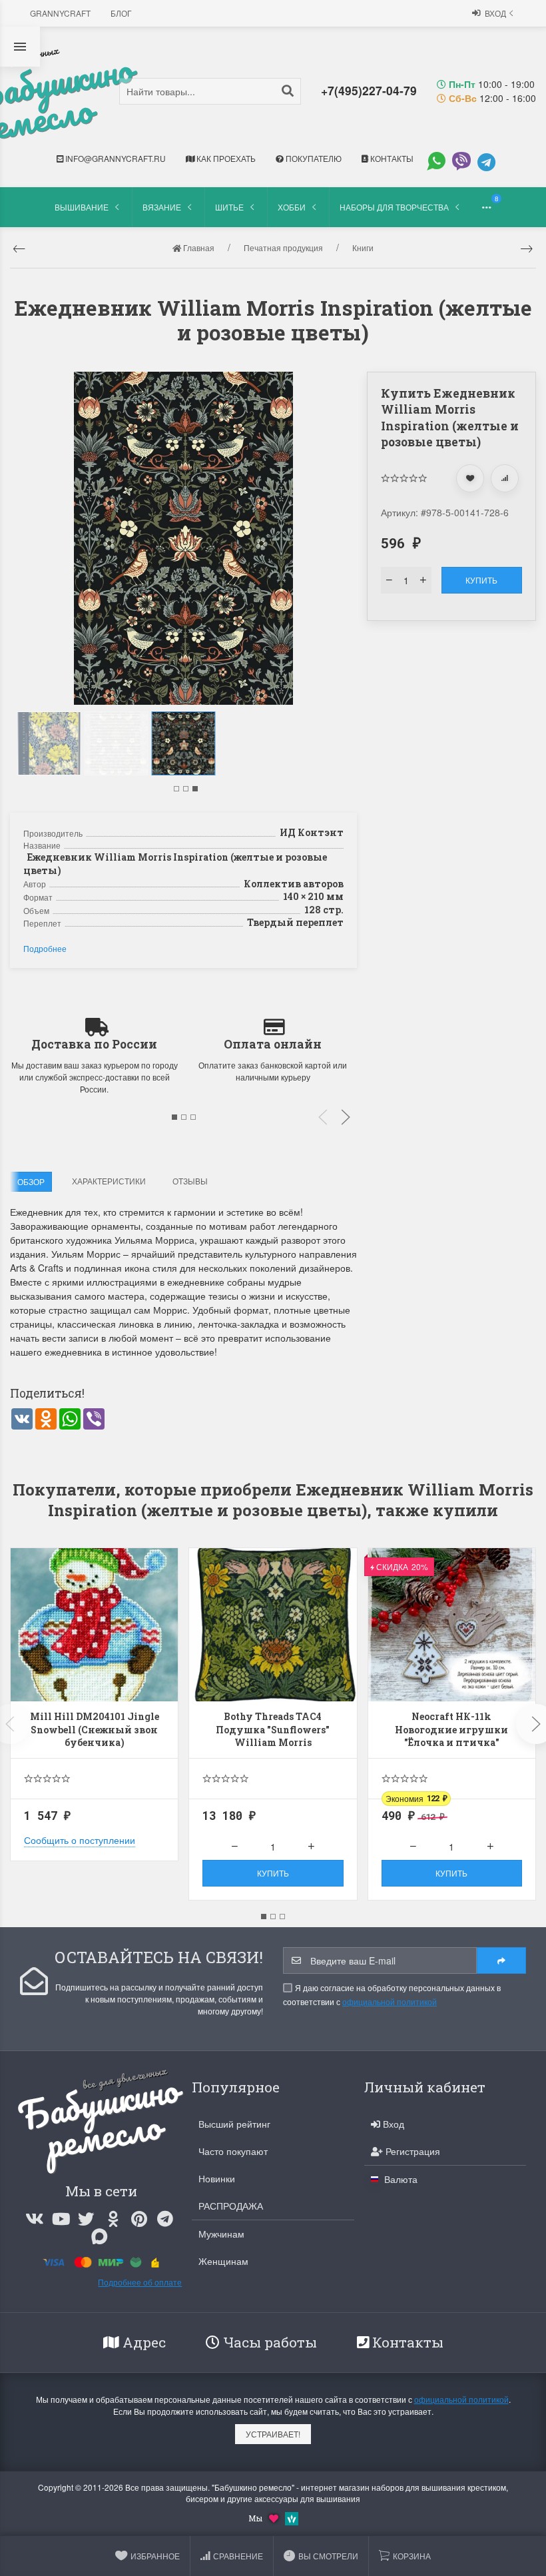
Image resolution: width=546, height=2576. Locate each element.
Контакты (391, 158)
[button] (176, 789)
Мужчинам (221, 2234)
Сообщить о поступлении (80, 1840)
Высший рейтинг (234, 2124)
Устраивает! (273, 2434)
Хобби (292, 207)
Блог (121, 13)
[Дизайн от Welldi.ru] (292, 2517)
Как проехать (225, 158)
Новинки (217, 2178)
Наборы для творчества (394, 207)
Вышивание (82, 207)
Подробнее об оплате (140, 2282)
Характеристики (109, 1181)
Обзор (31, 1181)
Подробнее (45, 948)
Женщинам (223, 2261)
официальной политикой (390, 2001)
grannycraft (60, 13)
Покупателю (313, 158)
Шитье (229, 207)
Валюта (400, 2179)
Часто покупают (233, 2151)
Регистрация (411, 2151)
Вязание (162, 207)
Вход (495, 13)
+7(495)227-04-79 (369, 90)
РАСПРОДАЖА (231, 2206)
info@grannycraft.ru (115, 158)
